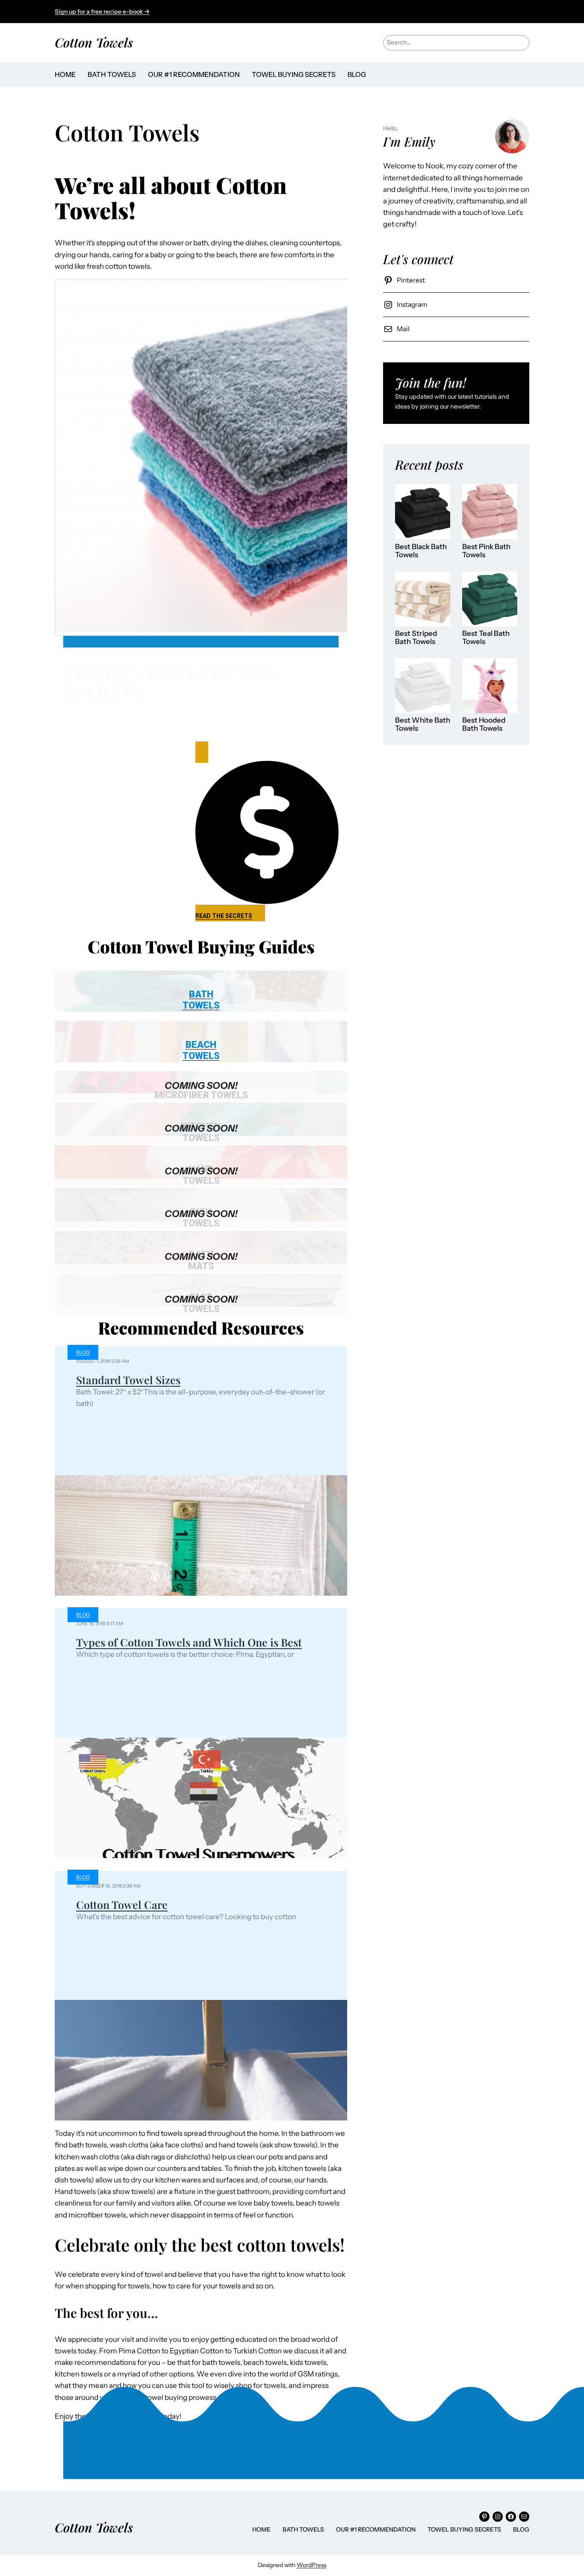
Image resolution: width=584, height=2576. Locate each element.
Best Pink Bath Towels (486, 551)
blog (83, 1352)
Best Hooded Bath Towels (484, 725)
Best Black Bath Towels (421, 551)
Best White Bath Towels (423, 725)
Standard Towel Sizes (128, 1380)
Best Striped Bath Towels (416, 638)
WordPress (311, 2565)
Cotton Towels (94, 42)
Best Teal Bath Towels (486, 638)
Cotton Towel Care (122, 1904)
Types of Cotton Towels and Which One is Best (189, 1642)
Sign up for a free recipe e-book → (102, 12)
